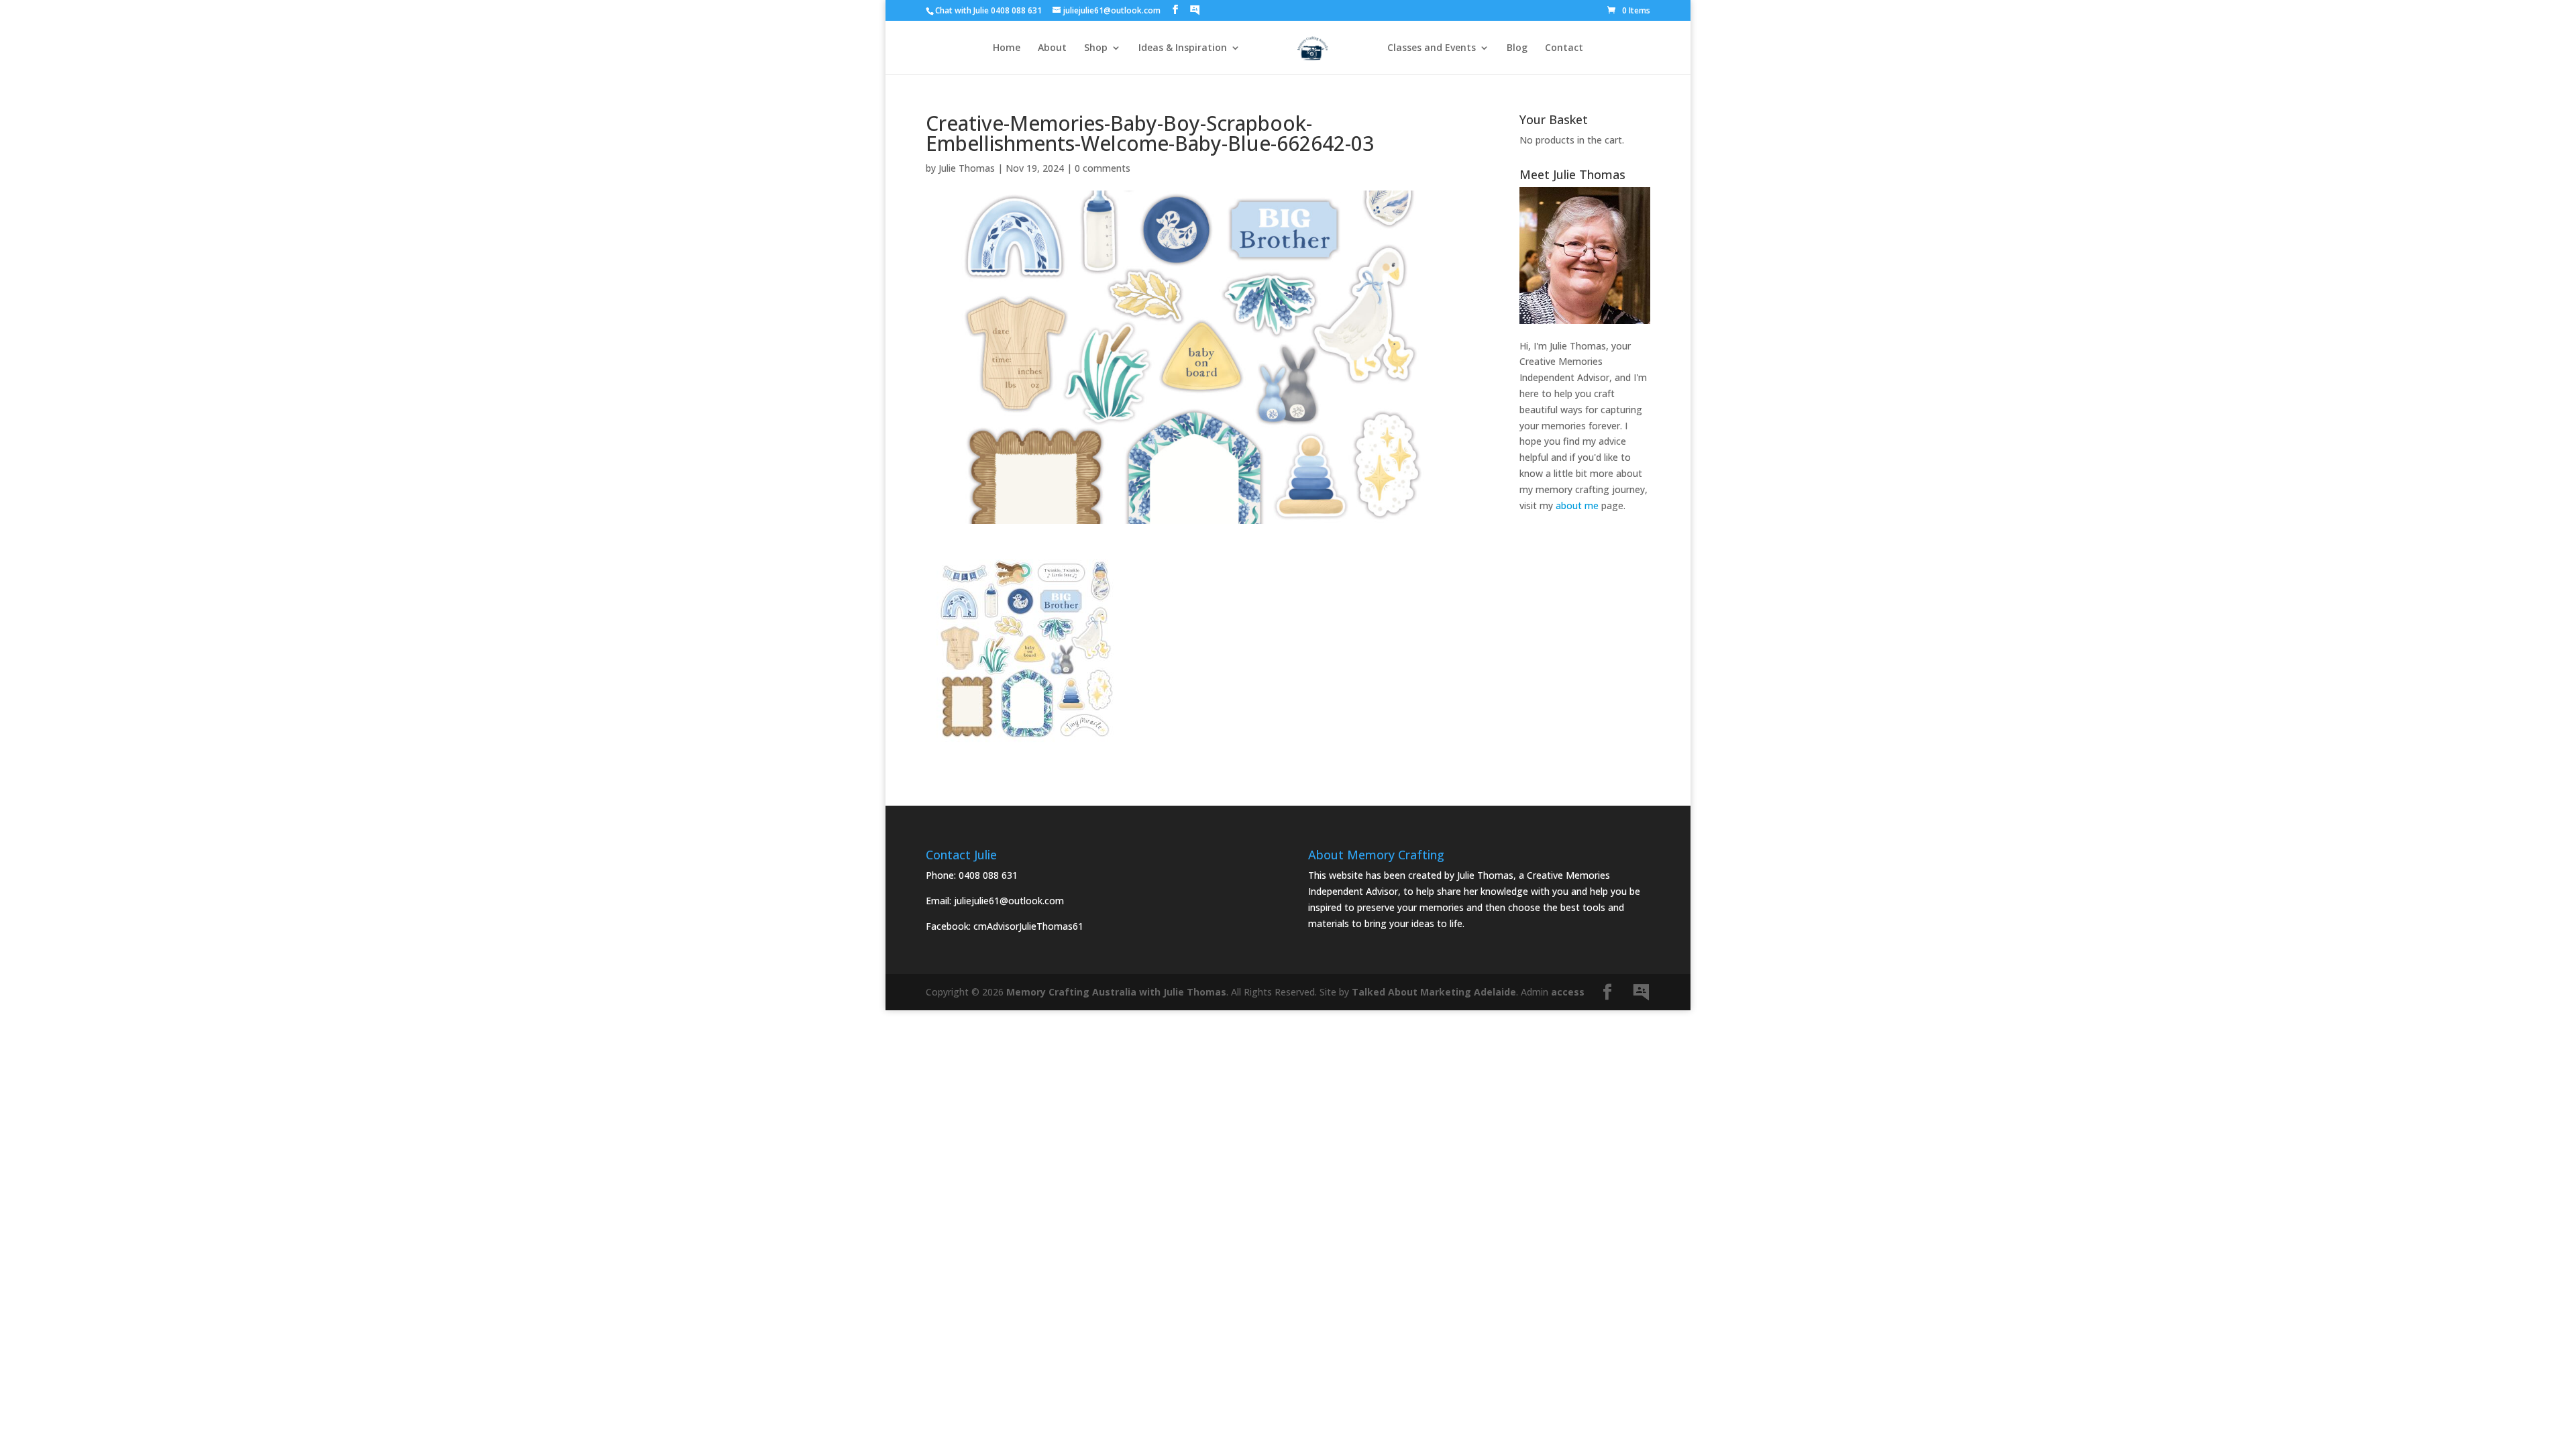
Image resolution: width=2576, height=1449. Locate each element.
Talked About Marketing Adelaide (1434, 992)
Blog (1517, 48)
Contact (1564, 48)
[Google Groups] (1195, 10)
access (1568, 992)
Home (1007, 48)
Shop (1096, 48)
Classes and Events (1432, 48)
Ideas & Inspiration (1183, 48)
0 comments (1103, 168)
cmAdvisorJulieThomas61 (1028, 926)
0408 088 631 (988, 875)
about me (1577, 505)
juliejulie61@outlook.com (1009, 901)
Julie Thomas (967, 168)
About (1052, 48)
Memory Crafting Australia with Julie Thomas (1116, 992)
